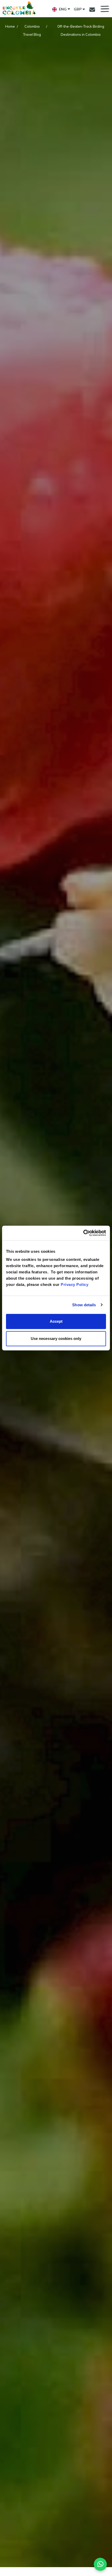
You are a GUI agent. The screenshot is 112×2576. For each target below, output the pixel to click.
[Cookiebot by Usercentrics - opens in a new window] (83, 1233)
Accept (56, 1321)
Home (10, 26)
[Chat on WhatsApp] (100, 2564)
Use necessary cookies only (56, 1338)
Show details (84, 1305)
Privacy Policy (74, 1284)
